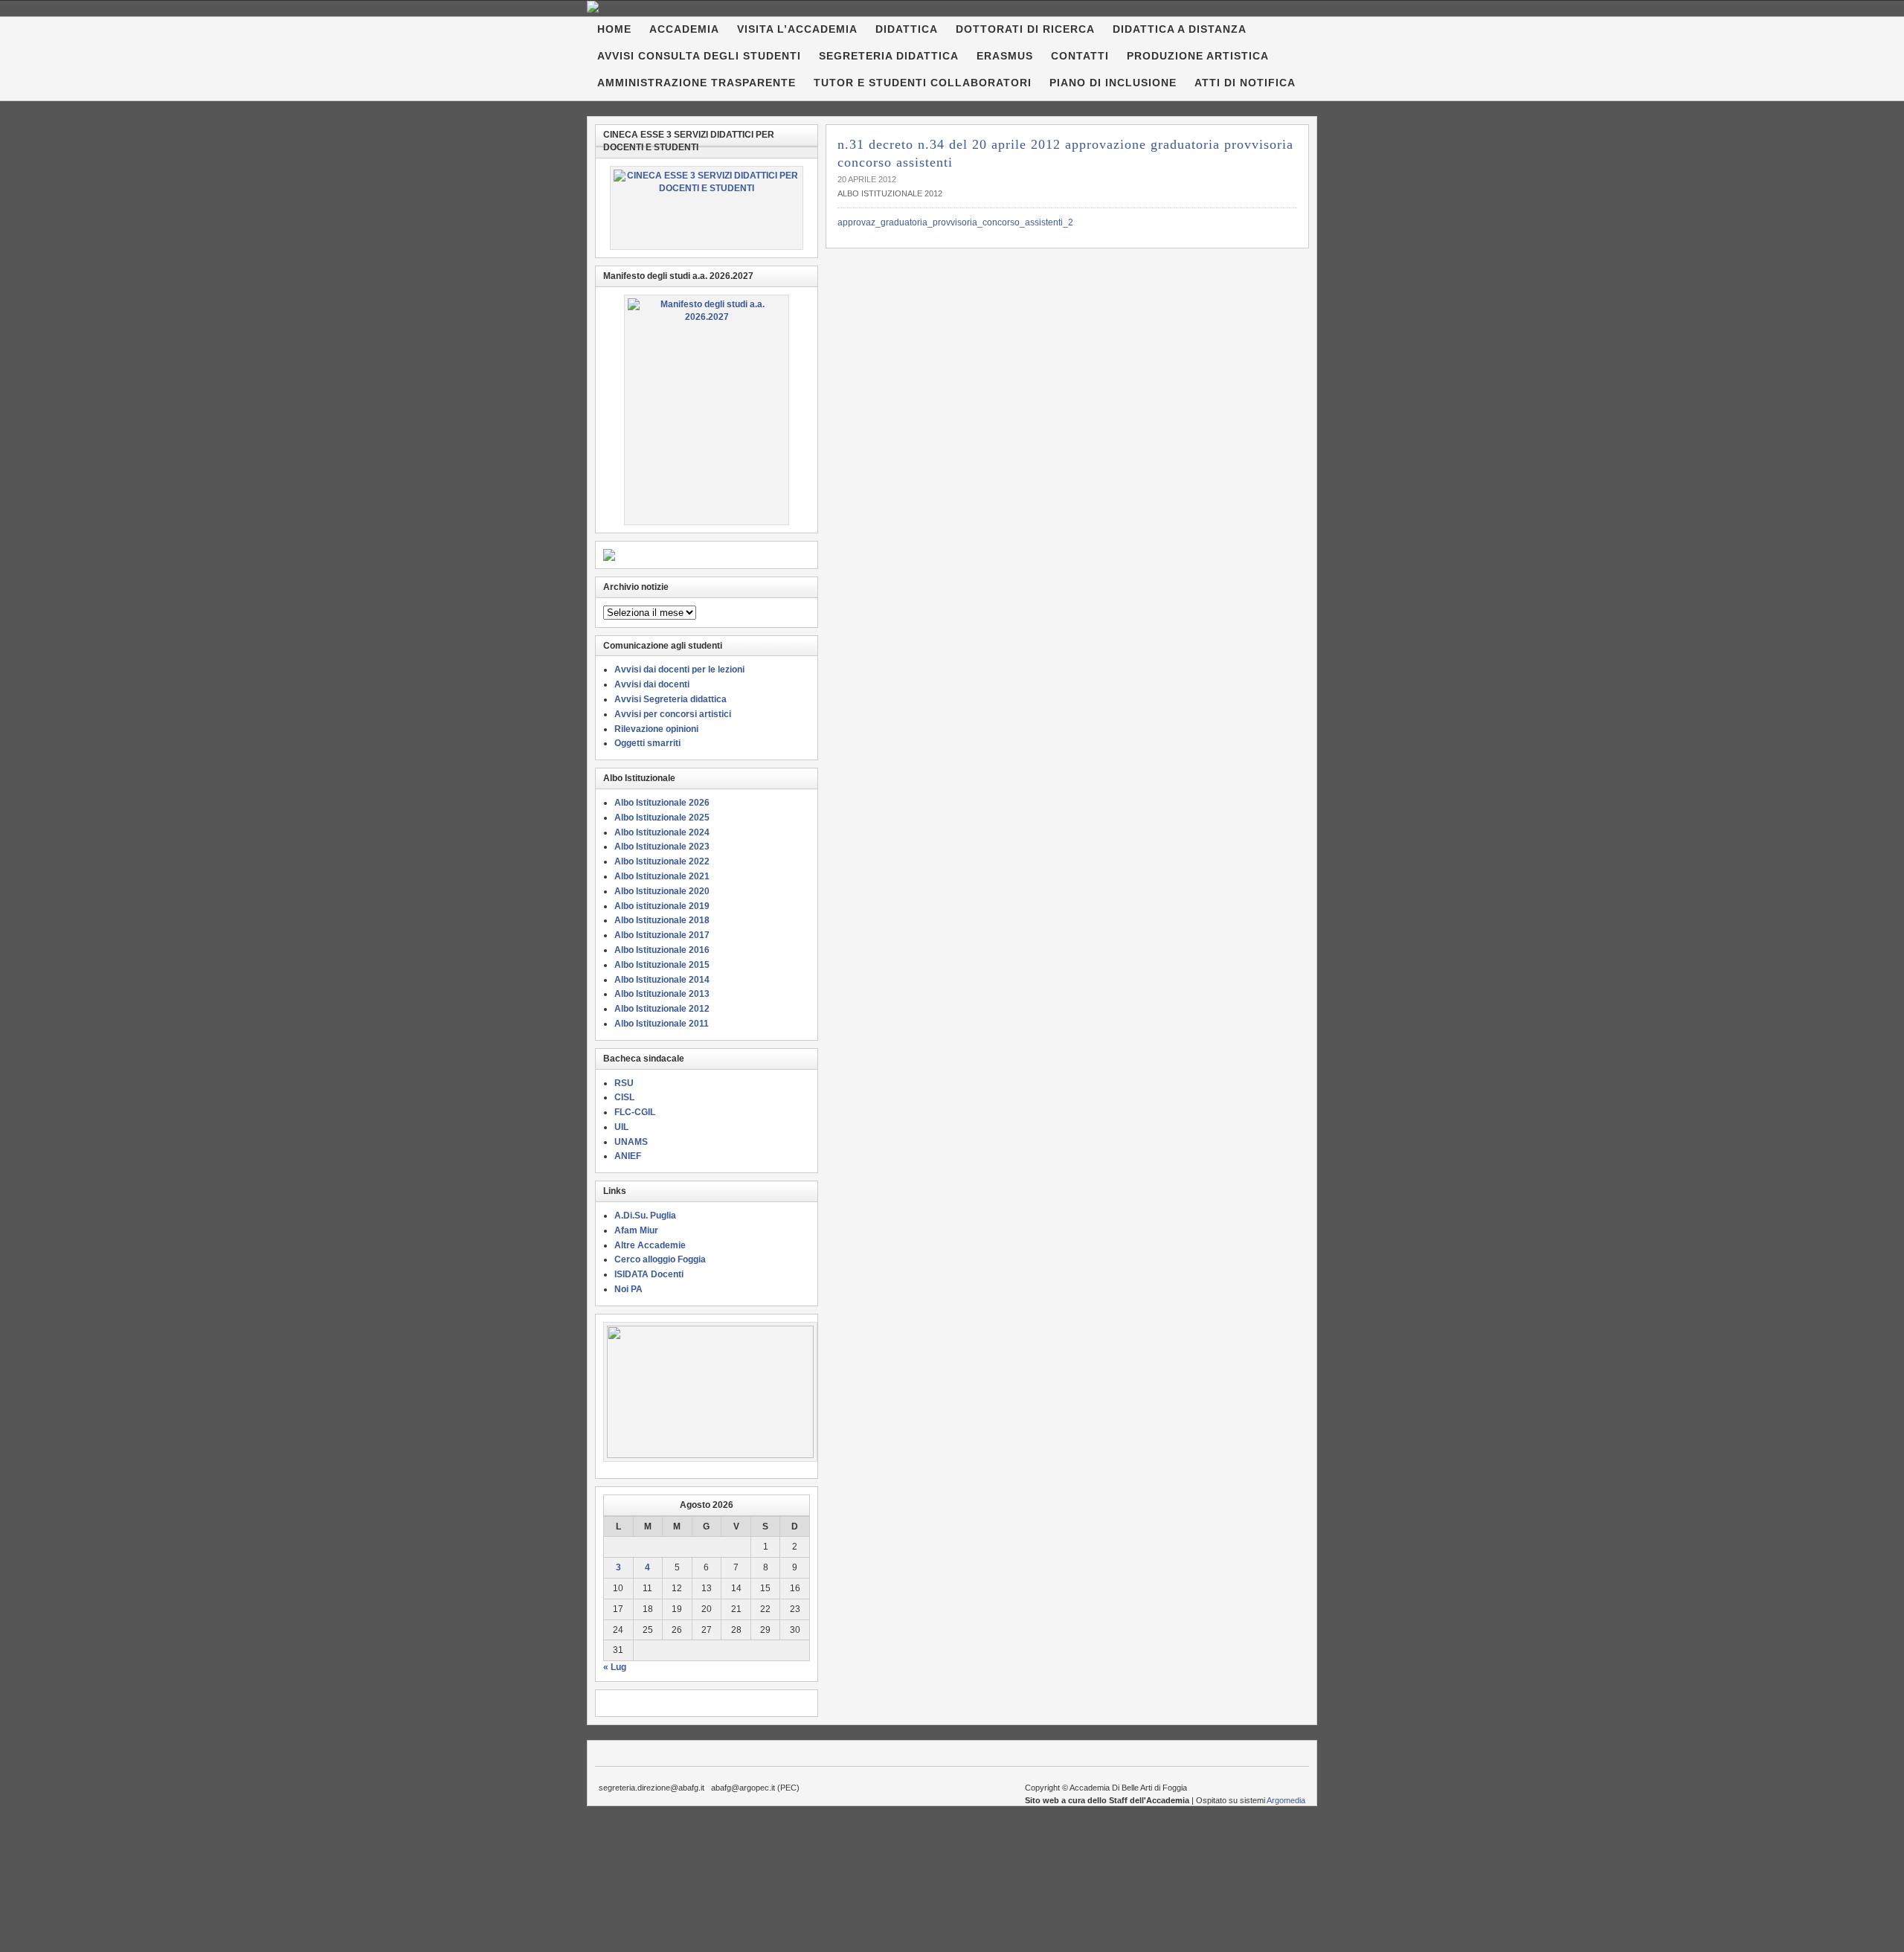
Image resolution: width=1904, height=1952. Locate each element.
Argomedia (1286, 1800)
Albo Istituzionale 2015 (662, 965)
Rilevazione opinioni (656, 729)
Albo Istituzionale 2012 (890, 193)
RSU (624, 1083)
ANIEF (628, 1156)
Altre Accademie (650, 1245)
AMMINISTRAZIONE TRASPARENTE (697, 83)
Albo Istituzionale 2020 (662, 891)
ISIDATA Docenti (649, 1274)
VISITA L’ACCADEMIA (797, 29)
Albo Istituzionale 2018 (662, 920)
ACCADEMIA (684, 29)
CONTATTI (1080, 56)
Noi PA (628, 1289)
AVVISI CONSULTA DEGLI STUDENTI (699, 56)
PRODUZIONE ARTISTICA (1198, 56)
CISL (624, 1097)
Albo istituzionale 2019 (662, 906)
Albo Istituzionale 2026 (662, 803)
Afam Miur (636, 1230)
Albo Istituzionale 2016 (662, 950)
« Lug (615, 1667)
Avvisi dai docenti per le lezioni (679, 670)
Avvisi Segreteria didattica (670, 699)
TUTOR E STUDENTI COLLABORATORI (923, 83)
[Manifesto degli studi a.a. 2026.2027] (707, 410)
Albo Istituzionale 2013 (662, 994)
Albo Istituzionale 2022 (662, 861)
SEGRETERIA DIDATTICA (889, 56)
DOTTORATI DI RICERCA (1025, 29)
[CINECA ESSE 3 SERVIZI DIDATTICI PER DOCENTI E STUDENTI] (707, 208)
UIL (621, 1127)
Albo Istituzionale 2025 (662, 818)
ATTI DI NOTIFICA (1245, 83)
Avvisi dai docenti (652, 684)
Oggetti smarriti (647, 743)
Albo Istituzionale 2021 (662, 876)
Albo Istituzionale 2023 (662, 847)
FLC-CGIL (635, 1112)
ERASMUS (1005, 56)
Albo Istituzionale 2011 (662, 1024)
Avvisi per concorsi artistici (673, 714)
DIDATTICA (907, 29)
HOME (614, 29)
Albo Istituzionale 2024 (662, 832)
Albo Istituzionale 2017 (662, 935)
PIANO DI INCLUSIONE (1113, 83)
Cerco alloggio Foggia (660, 1259)
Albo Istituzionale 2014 (662, 980)
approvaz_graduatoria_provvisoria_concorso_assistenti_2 (955, 222)
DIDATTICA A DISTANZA (1180, 29)
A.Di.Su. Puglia (645, 1216)
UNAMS (631, 1142)
